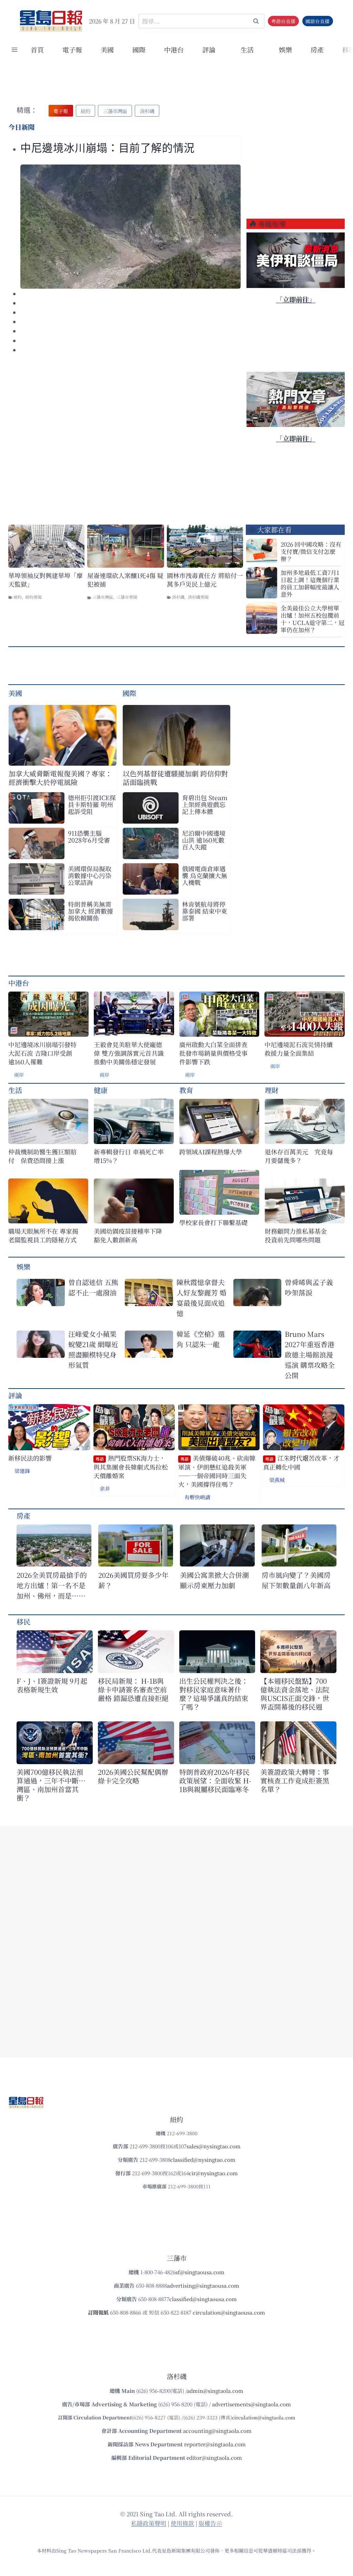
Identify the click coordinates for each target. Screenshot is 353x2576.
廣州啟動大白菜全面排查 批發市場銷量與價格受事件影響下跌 (213, 1053)
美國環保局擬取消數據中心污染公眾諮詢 (90, 875)
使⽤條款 (182, 2523)
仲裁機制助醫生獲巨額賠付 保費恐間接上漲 (42, 1156)
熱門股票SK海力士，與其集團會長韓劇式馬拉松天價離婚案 (131, 1467)
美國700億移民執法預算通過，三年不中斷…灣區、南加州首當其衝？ (51, 1785)
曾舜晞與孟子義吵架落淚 (309, 1287)
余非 (105, 1488)
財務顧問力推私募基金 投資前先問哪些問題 (299, 1235)
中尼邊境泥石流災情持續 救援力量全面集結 (299, 1049)
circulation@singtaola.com (264, 2417)
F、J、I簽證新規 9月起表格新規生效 (52, 1685)
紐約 (18, 597)
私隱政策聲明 (149, 2523)
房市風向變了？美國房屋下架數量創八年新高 (296, 1580)
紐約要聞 (33, 597)
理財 (272, 1090)
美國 (107, 49)
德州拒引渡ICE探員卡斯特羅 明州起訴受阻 (92, 804)
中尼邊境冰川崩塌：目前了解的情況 (108, 148)
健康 (101, 1090)
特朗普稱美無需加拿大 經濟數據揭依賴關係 (90, 911)
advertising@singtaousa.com (203, 2285)
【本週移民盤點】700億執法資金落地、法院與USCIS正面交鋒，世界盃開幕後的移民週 (295, 1694)
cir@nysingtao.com (213, 2173)
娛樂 (285, 49)
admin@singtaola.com (215, 2391)
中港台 (174, 49)
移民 (23, 1622)
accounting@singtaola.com (217, 2431)
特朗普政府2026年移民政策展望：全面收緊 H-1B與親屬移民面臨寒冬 (215, 1781)
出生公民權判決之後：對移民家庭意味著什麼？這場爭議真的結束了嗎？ (214, 1694)
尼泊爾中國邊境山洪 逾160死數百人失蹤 (204, 840)
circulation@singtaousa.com (229, 2312)
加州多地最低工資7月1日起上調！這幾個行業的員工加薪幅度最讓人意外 (310, 583)
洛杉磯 (178, 597)
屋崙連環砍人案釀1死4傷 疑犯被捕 (125, 580)
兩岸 (19, 1075)
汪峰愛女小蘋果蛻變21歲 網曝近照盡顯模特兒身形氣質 (93, 1349)
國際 (139, 49)
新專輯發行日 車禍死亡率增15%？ (129, 1156)
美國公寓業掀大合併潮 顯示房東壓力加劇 (217, 1580)
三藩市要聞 (127, 597)
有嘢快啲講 (197, 1497)
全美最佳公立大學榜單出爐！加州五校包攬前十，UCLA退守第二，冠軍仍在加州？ (312, 619)
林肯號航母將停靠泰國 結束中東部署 (205, 911)
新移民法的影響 (30, 1458)
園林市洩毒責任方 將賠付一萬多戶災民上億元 (205, 580)
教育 (186, 1090)
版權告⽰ (210, 2523)
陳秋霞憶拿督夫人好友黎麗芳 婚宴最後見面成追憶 (201, 1298)
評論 (15, 1395)
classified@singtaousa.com (203, 2299)
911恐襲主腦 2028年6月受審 (89, 836)
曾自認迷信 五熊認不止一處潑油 (93, 1287)
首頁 (37, 49)
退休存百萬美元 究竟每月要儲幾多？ (299, 1156)
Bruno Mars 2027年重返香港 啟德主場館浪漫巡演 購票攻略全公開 (310, 1355)
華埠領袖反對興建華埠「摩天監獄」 (46, 580)
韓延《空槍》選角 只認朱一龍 (201, 1339)
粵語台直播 (283, 21)
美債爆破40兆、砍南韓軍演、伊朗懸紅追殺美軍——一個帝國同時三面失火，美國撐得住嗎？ (217, 1471)
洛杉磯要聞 (198, 597)
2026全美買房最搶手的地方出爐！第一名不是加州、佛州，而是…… (52, 1585)
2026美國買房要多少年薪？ (133, 1580)
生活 (15, 1090)
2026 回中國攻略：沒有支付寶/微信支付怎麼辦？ (311, 551)
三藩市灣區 (103, 597)
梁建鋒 (22, 1471)
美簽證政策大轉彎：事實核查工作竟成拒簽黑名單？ (295, 1781)
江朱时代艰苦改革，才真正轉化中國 (301, 1463)
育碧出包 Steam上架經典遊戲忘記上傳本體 (205, 804)
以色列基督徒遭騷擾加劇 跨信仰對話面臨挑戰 (175, 778)
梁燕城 (277, 1480)
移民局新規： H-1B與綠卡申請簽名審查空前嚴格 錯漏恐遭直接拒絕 (133, 1689)
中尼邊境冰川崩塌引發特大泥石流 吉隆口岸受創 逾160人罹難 (42, 1053)
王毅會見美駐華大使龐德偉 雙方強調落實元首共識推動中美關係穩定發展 (129, 1053)
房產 (317, 49)
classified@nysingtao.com (203, 2160)
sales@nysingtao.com (214, 2146)
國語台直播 (317, 21)
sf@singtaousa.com (200, 2272)
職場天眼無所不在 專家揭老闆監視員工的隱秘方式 (43, 1235)
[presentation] (130, 227)
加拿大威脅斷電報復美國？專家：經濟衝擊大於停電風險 (60, 778)
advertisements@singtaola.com (251, 2404)
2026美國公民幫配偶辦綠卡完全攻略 (133, 1776)
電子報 (72, 49)
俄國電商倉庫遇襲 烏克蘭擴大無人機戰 (205, 875)
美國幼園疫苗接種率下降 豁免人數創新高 (128, 1235)
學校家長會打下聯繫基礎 (213, 1222)
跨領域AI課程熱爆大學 (211, 1152)
